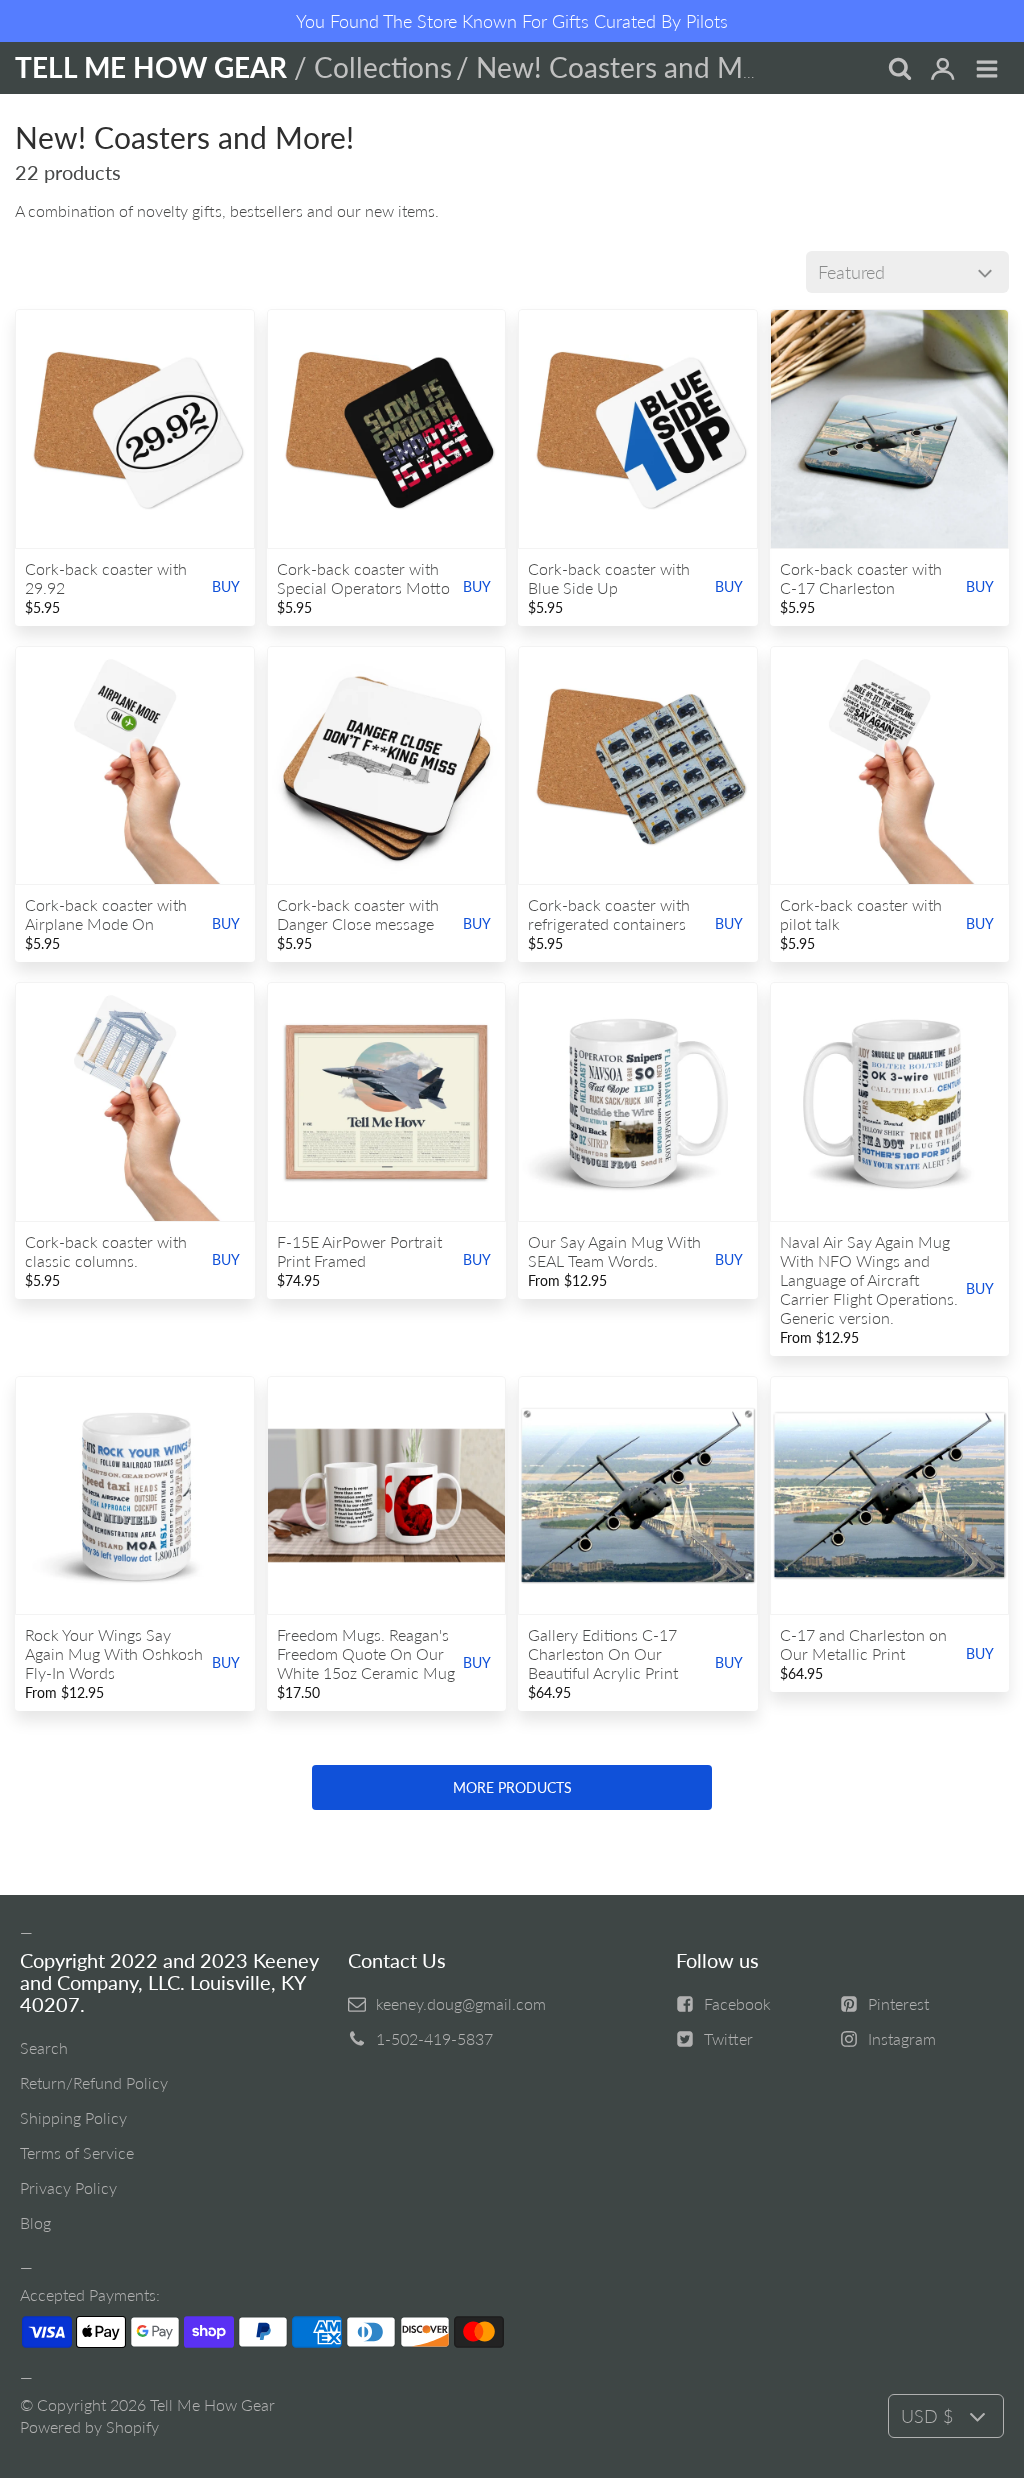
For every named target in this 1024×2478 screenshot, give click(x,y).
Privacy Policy (68, 2187)
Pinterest (898, 2003)
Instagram (902, 2038)
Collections (383, 67)
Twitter (728, 2038)
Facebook (737, 2003)
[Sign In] (943, 70)
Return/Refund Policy (94, 2082)
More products (512, 1787)
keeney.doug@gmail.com (461, 2003)
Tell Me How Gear (212, 2404)
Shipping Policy (73, 2117)
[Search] (899, 70)
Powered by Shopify (89, 2426)
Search (44, 2047)
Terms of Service (77, 2152)
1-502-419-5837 (434, 2038)
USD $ (927, 2416)
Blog (35, 2222)
